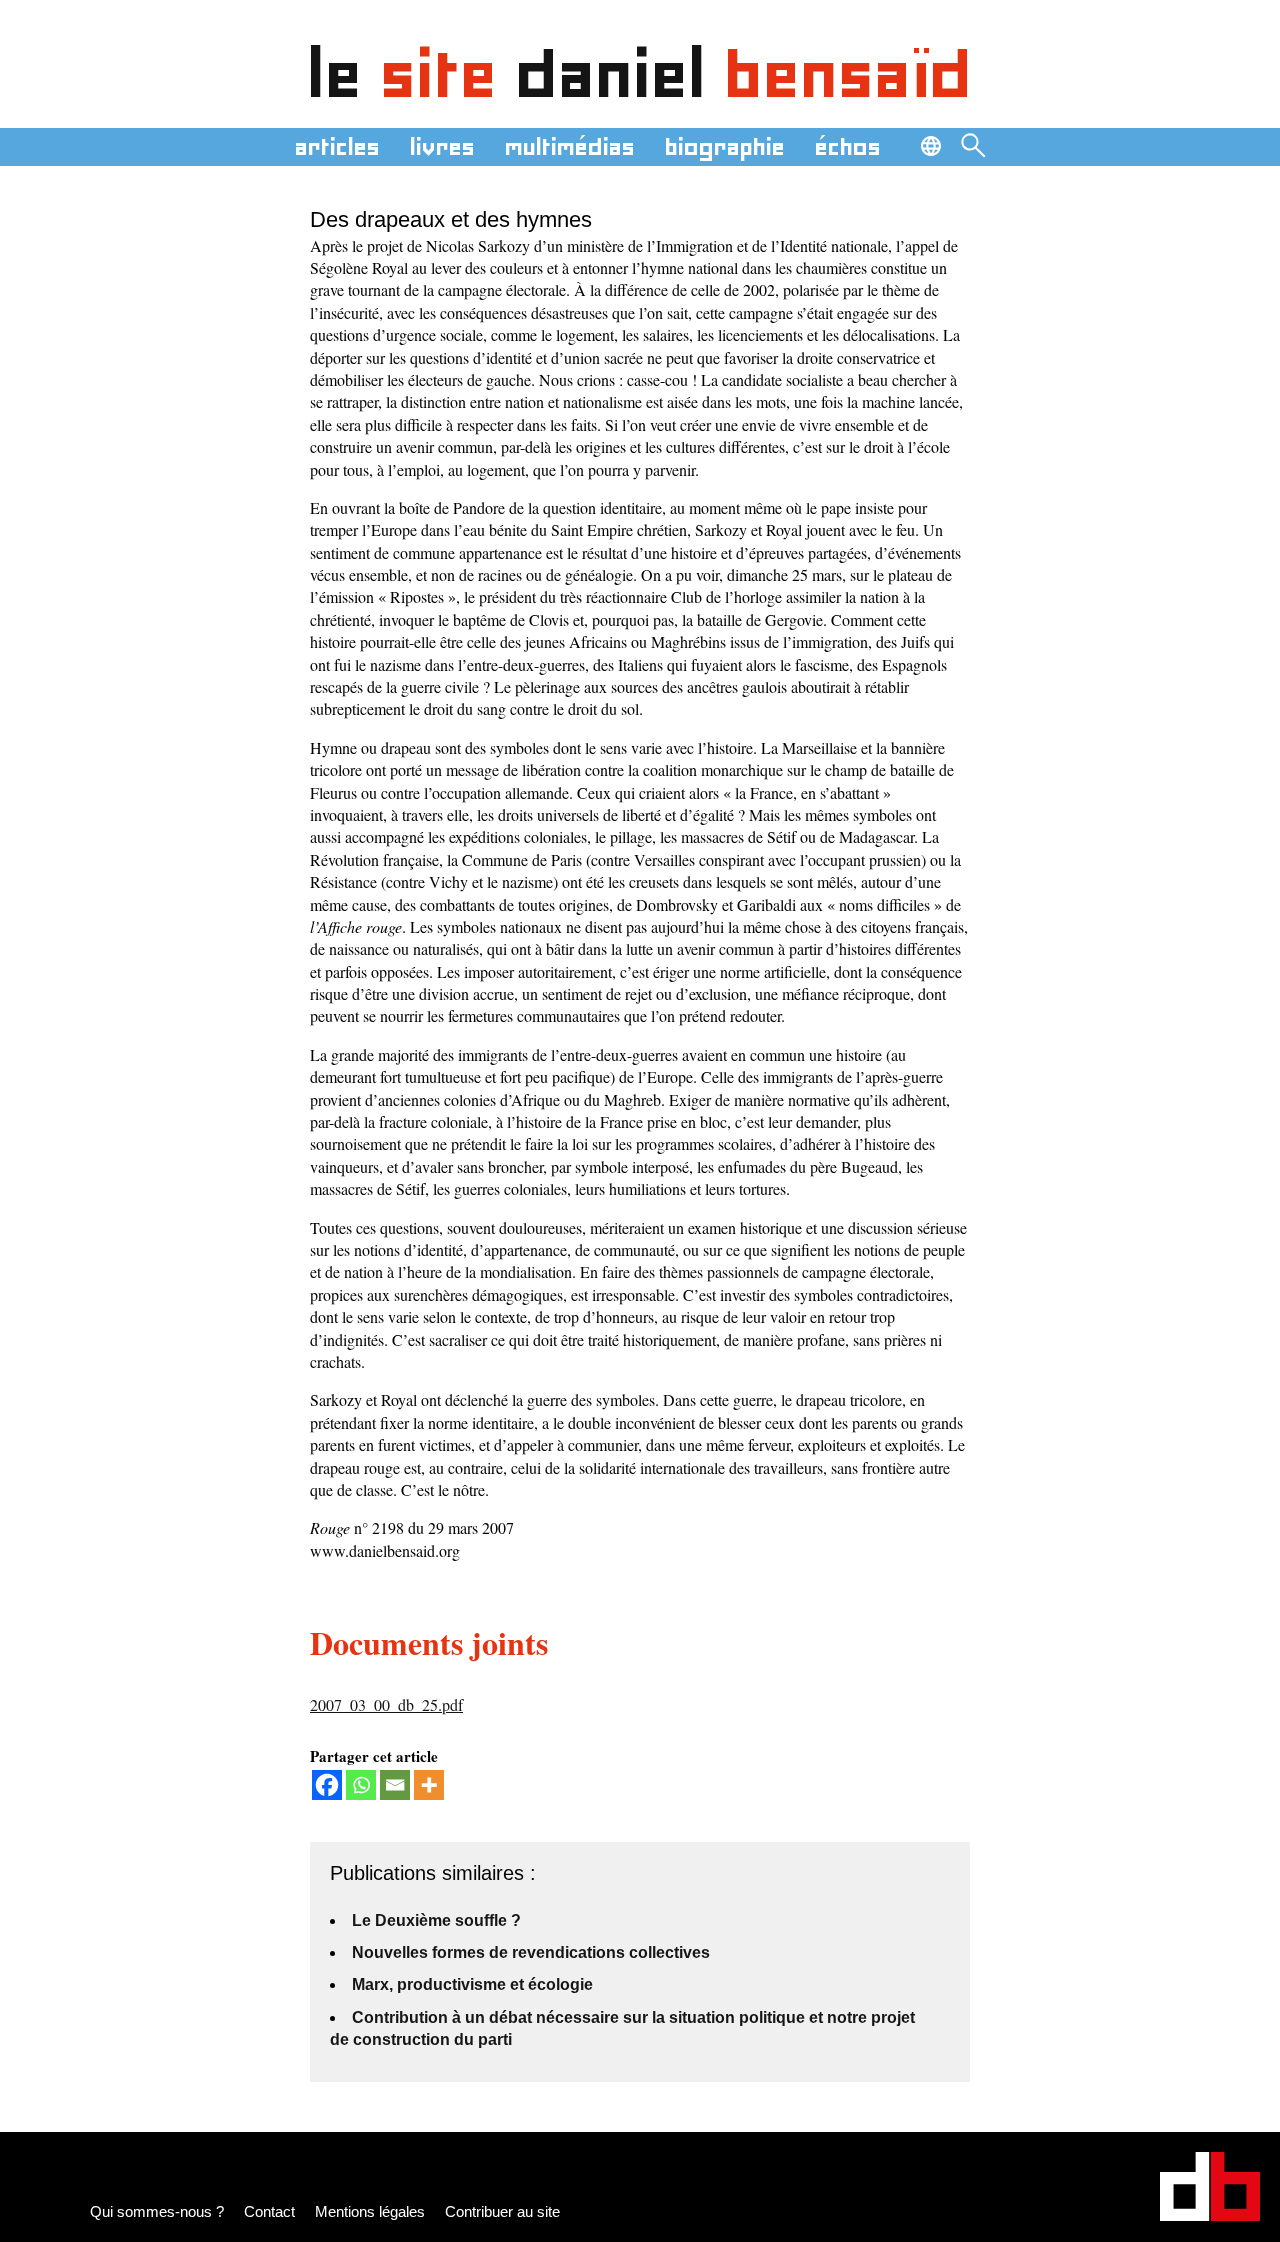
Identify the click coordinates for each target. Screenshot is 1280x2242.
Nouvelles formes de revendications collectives (531, 1952)
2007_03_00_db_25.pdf (386, 1704)
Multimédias (570, 147)
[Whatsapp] (361, 1785)
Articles (337, 147)
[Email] (395, 1785)
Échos (848, 147)
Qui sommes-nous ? (157, 2211)
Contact (269, 2211)
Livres (442, 147)
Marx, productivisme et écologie (472, 1984)
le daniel (640, 74)
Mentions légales (370, 2211)
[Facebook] (327, 1785)
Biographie (725, 147)
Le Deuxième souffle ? (436, 1920)
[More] (429, 1785)
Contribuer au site (502, 2211)
